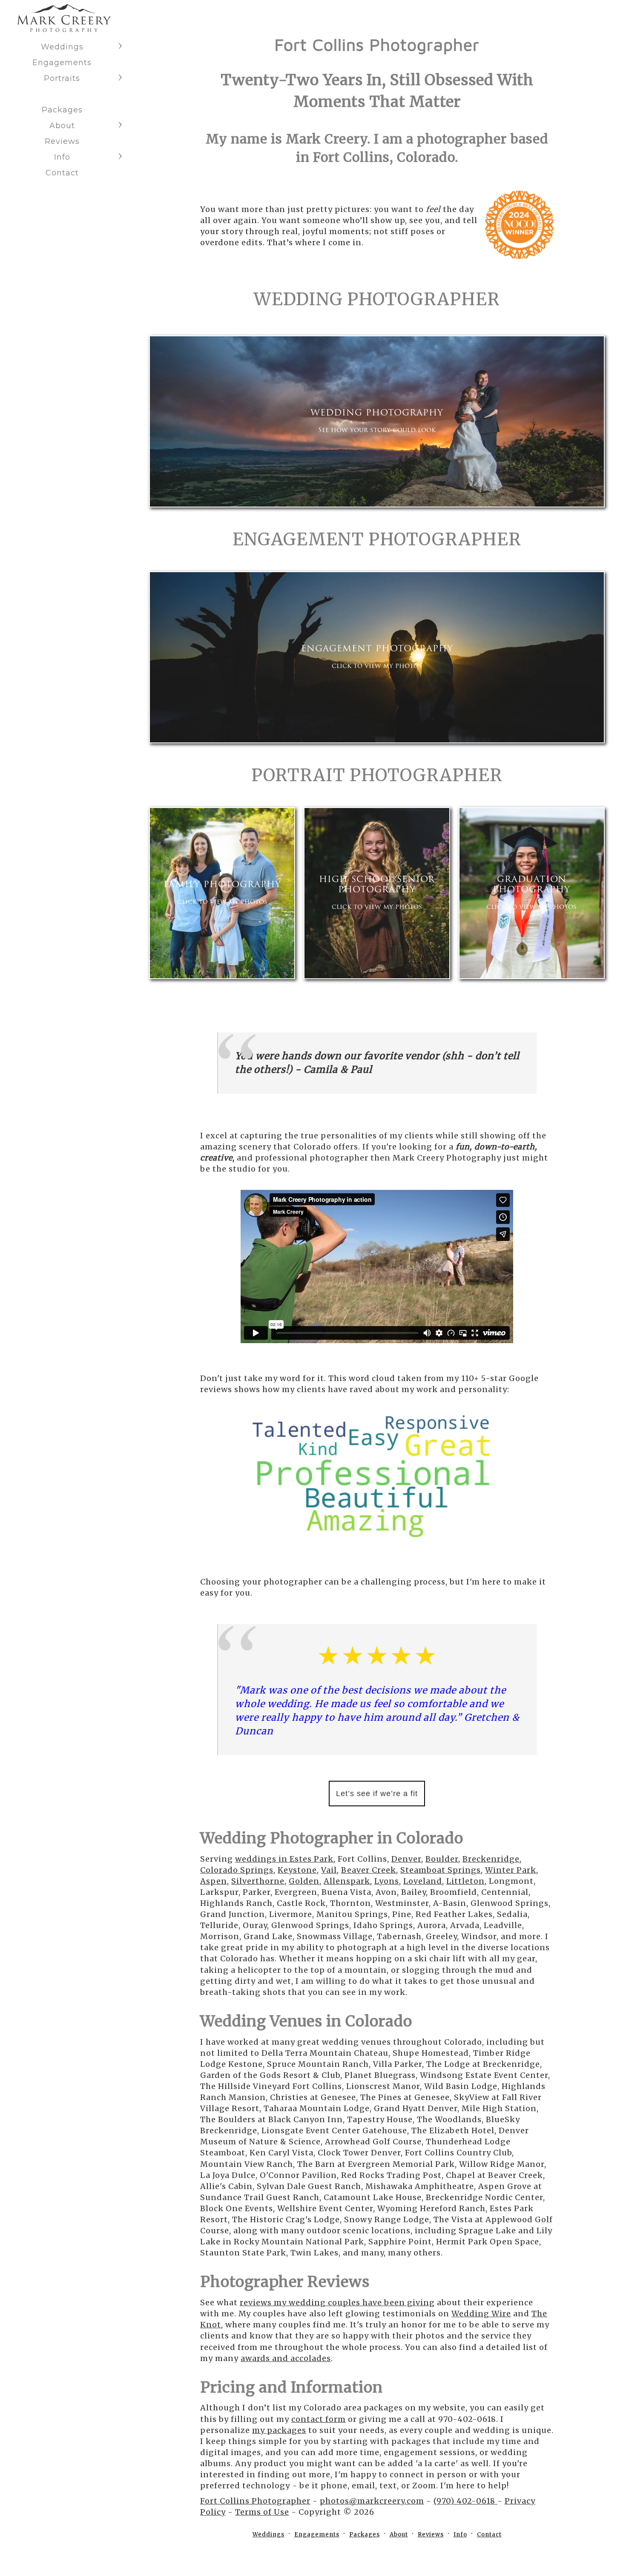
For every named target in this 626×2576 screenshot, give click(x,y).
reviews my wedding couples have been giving (337, 2302)
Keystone (297, 1870)
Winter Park (511, 1870)
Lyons (387, 1881)
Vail (329, 1870)
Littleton (465, 1881)
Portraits (62, 78)
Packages (62, 110)
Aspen (214, 1881)
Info (62, 157)
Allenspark (347, 1881)
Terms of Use (262, 2512)
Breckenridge (491, 1859)
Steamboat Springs (441, 1870)
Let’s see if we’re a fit (377, 1794)
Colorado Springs (237, 1870)
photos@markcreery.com (372, 2501)
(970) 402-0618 (465, 2501)
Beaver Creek (369, 1870)
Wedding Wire (481, 2314)
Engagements (62, 63)
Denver (406, 1859)
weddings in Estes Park (284, 1859)
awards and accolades (286, 2358)
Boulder (442, 1859)
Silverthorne (258, 1881)
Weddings (62, 47)
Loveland (423, 1881)
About (62, 126)
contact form (319, 2419)
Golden (304, 1881)
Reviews (62, 141)
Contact (62, 173)
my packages (279, 2430)
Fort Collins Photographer (255, 2501)
